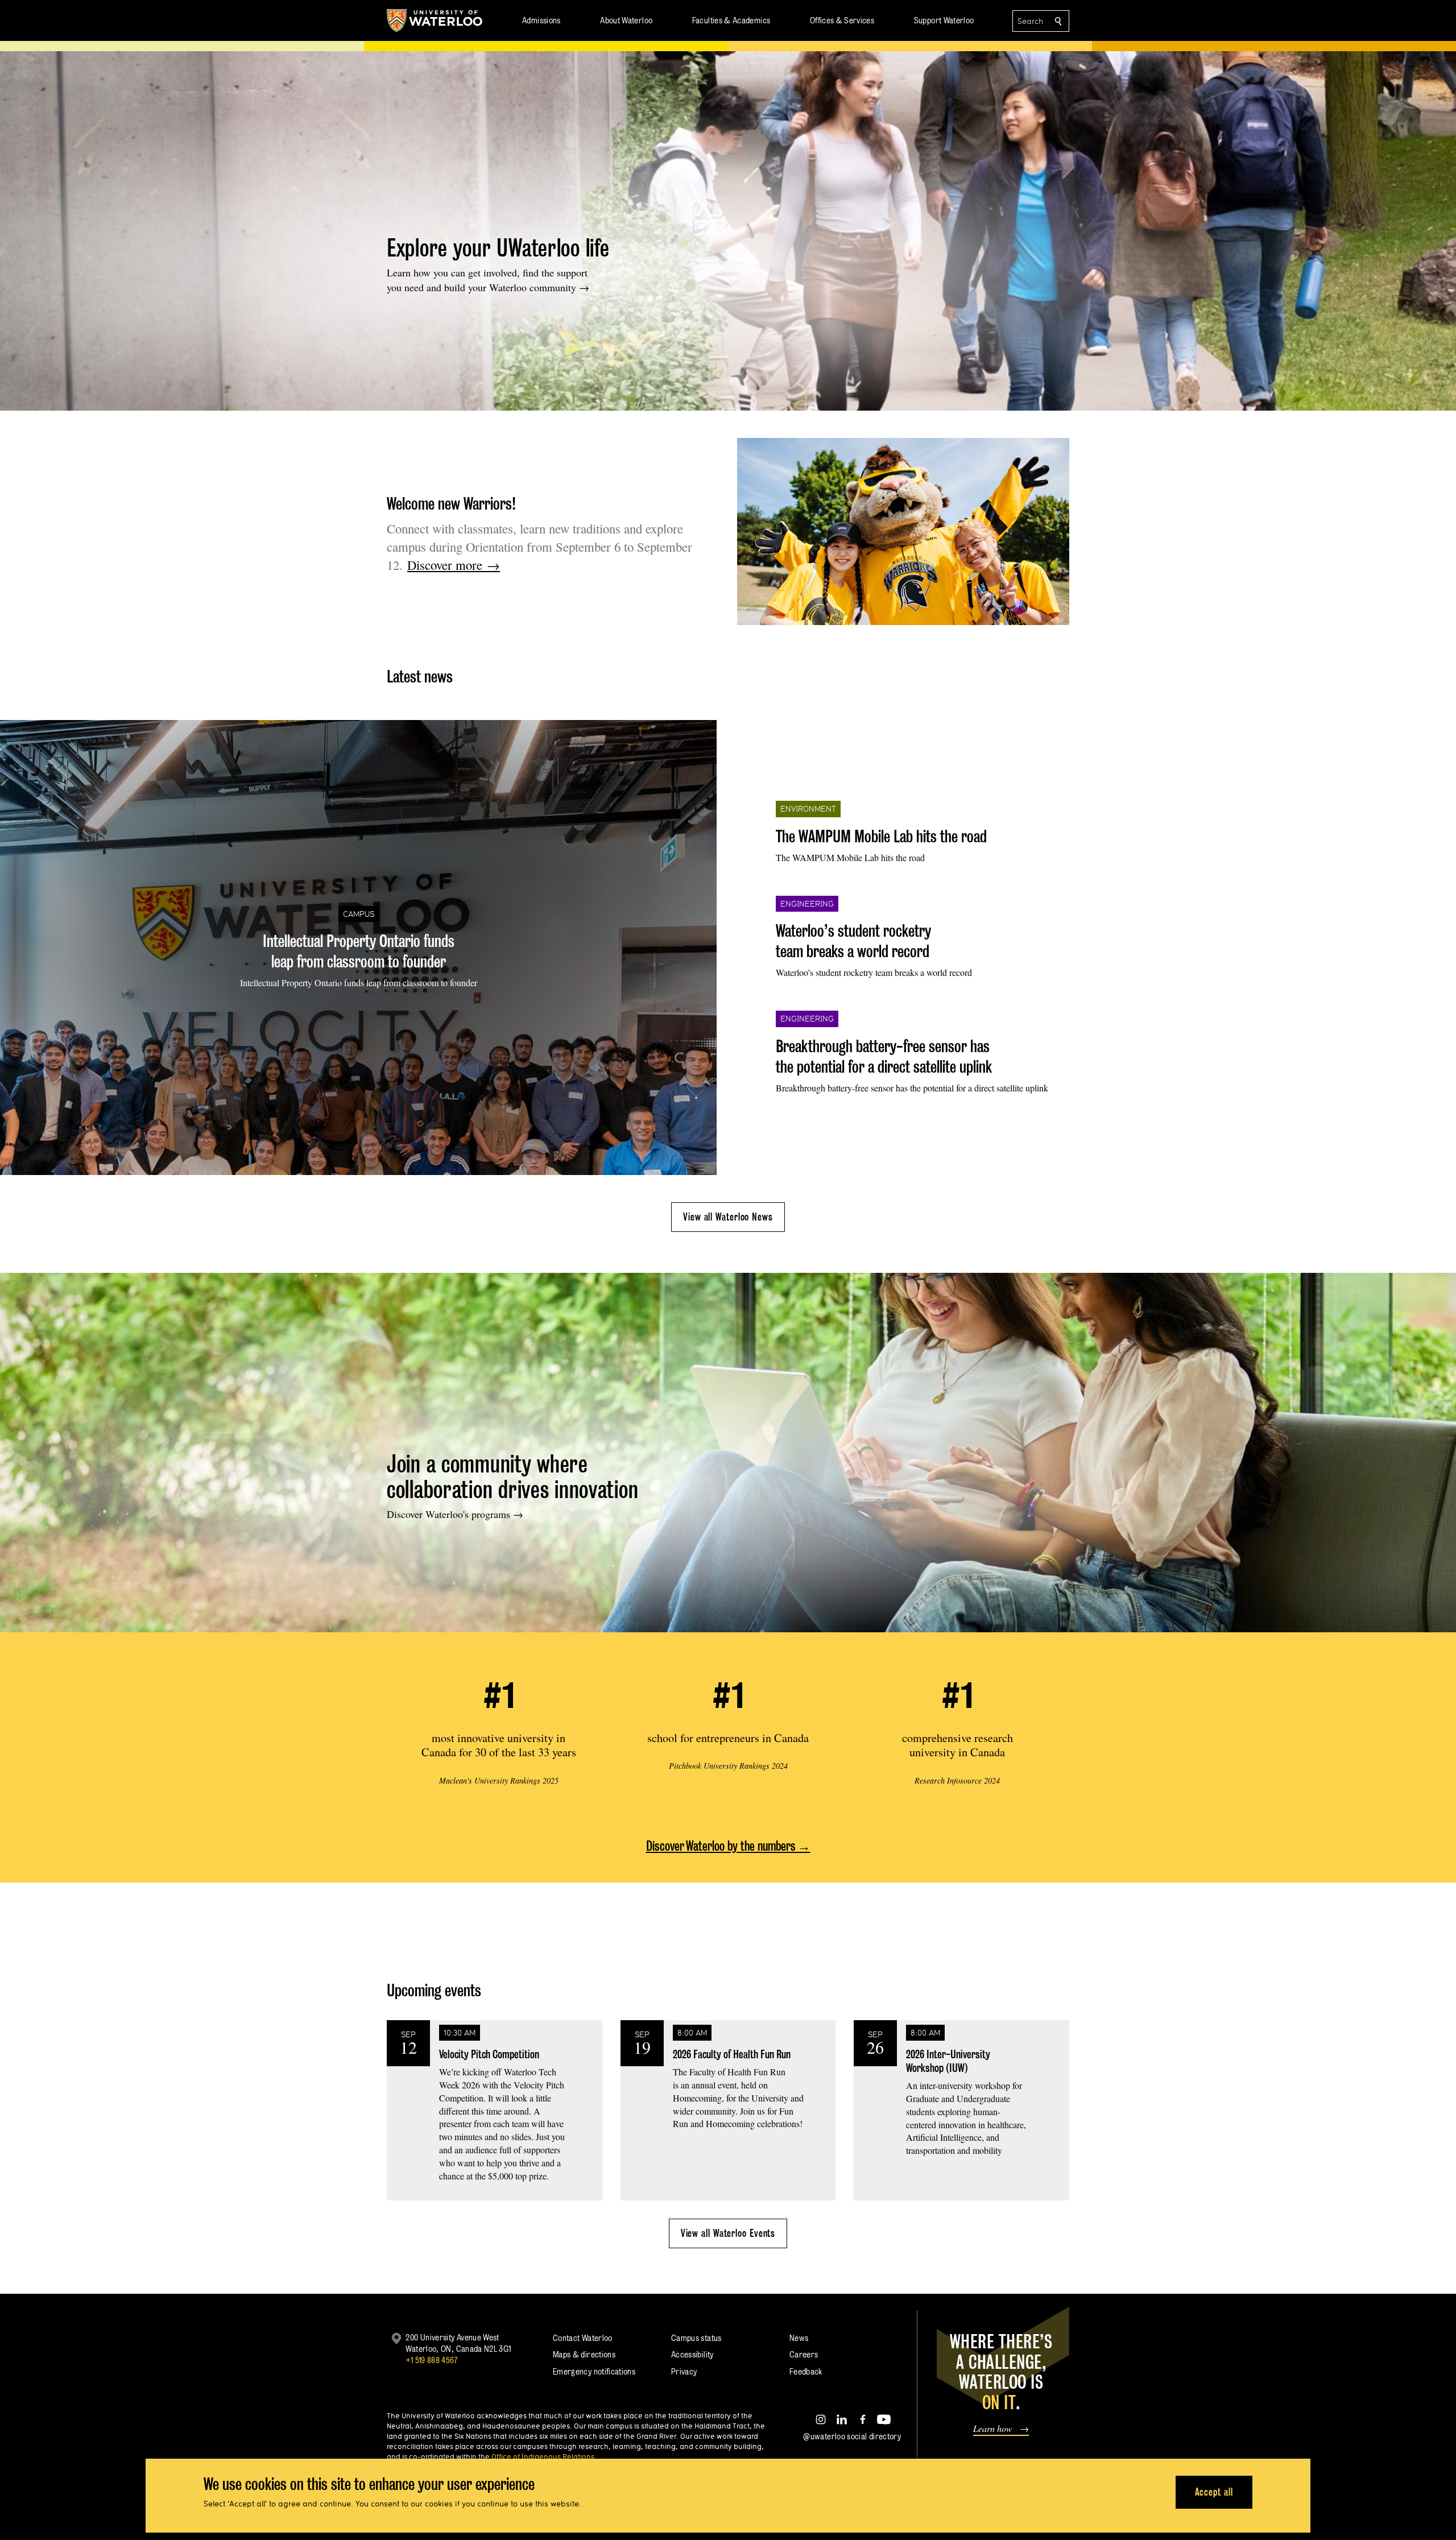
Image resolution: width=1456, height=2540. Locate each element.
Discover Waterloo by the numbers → (728, 1846)
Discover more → (454, 565)
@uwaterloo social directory (852, 2436)
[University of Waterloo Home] (435, 20)
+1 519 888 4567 (432, 2360)
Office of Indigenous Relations (543, 2456)
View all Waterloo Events (728, 2233)
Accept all (1214, 2492)
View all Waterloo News (728, 1217)
